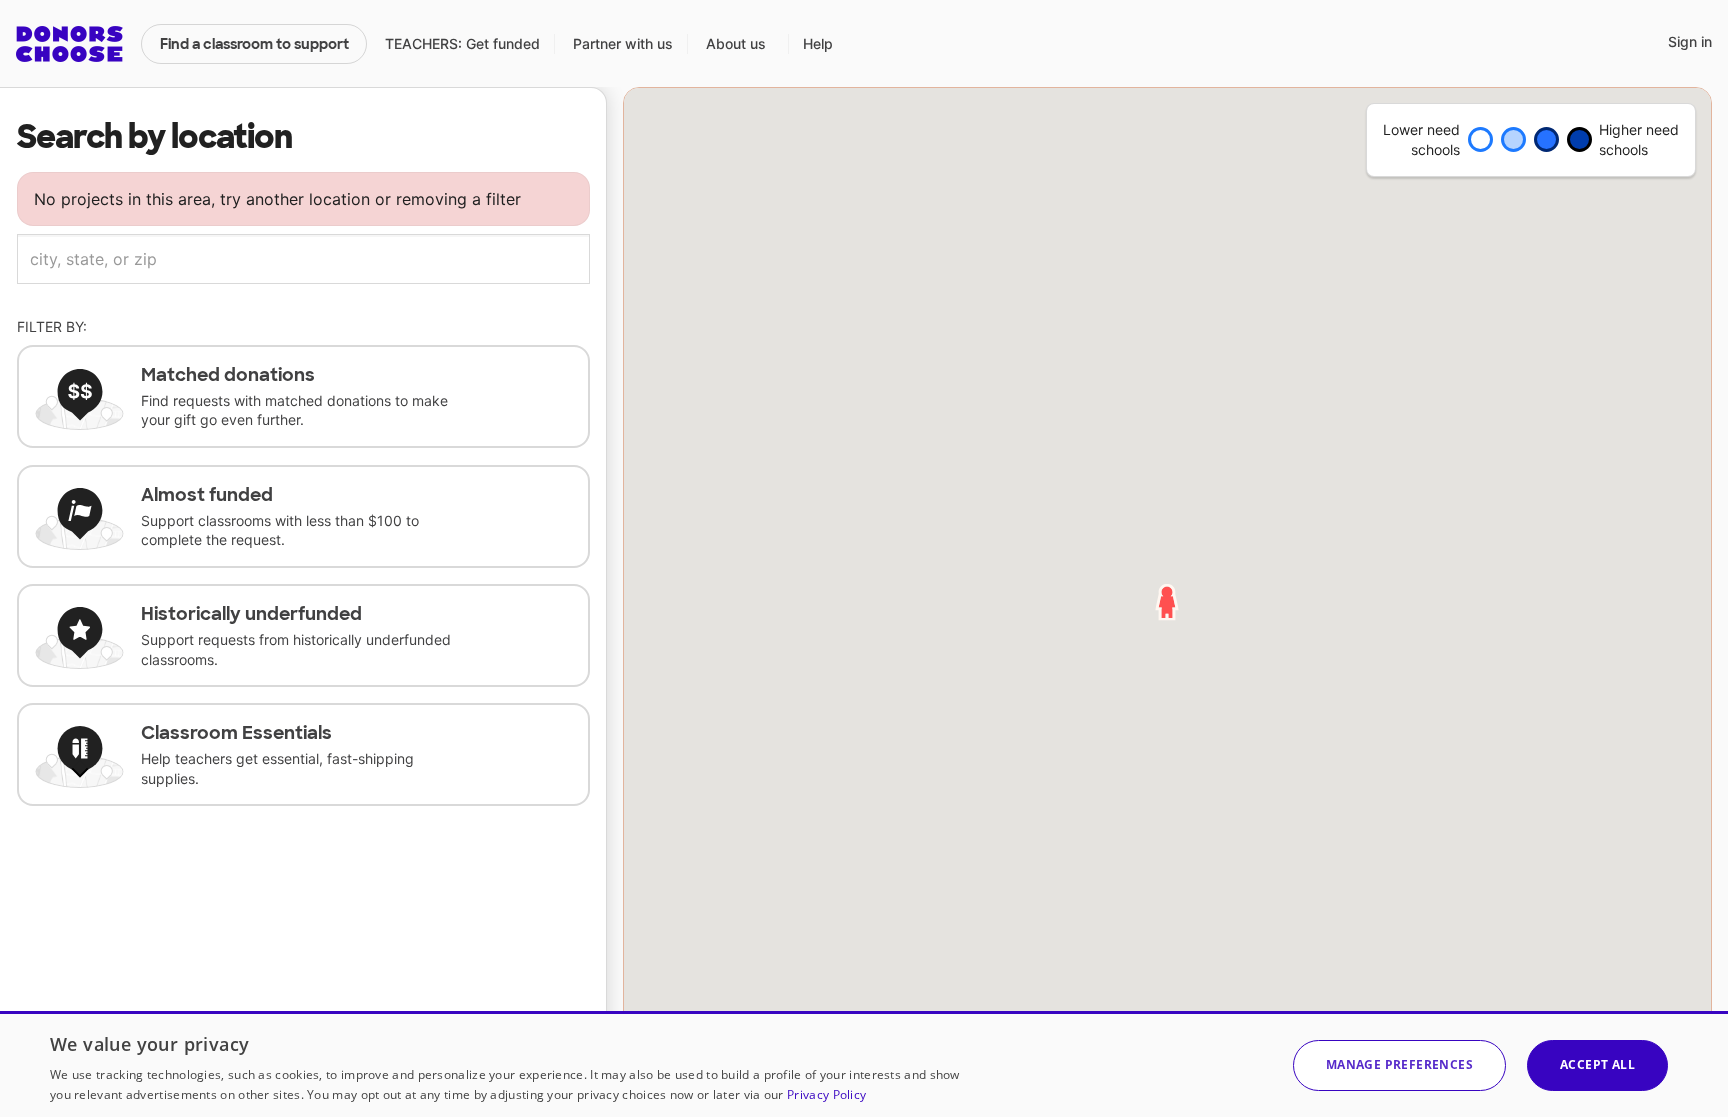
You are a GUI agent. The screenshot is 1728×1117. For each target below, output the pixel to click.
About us (736, 43)
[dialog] (864, 1064)
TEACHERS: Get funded (462, 43)
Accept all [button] (1597, 1064)
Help (818, 43)
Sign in (1690, 41)
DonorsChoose (69, 44)
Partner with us (623, 43)
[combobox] (303, 259)
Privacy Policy (826, 1094)
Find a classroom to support (254, 44)
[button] (1399, 1065)
